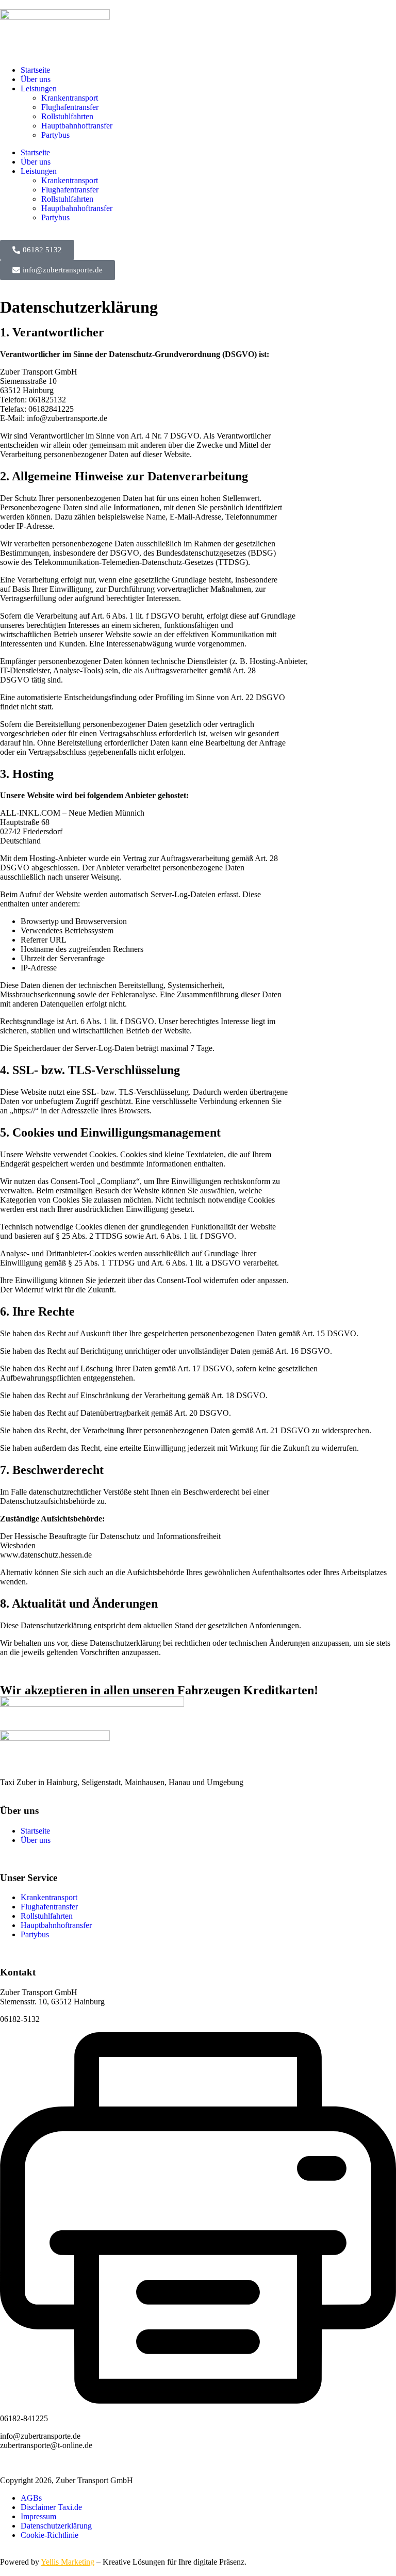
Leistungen (39, 88)
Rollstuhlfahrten (67, 116)
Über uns (36, 79)
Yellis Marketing (68, 2562)
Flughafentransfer (70, 107)
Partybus (55, 135)
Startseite (35, 70)
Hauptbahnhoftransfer (77, 126)
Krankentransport (70, 98)
